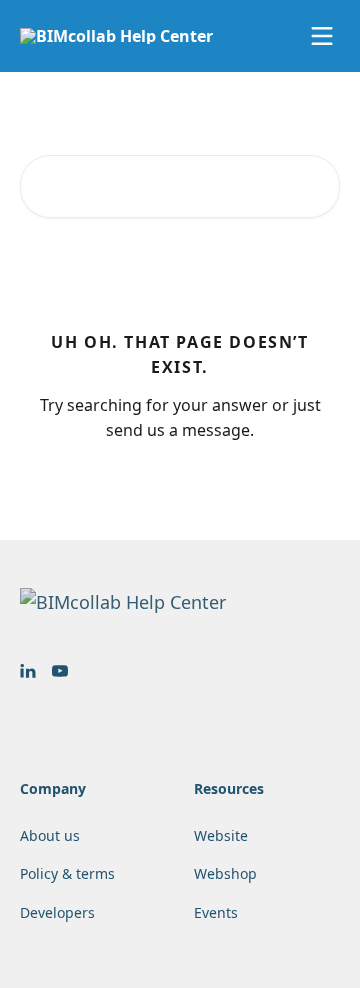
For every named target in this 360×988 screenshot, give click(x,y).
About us (50, 835)
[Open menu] (322, 36)
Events (216, 912)
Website (221, 835)
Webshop (225, 873)
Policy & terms (67, 873)
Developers (57, 912)
